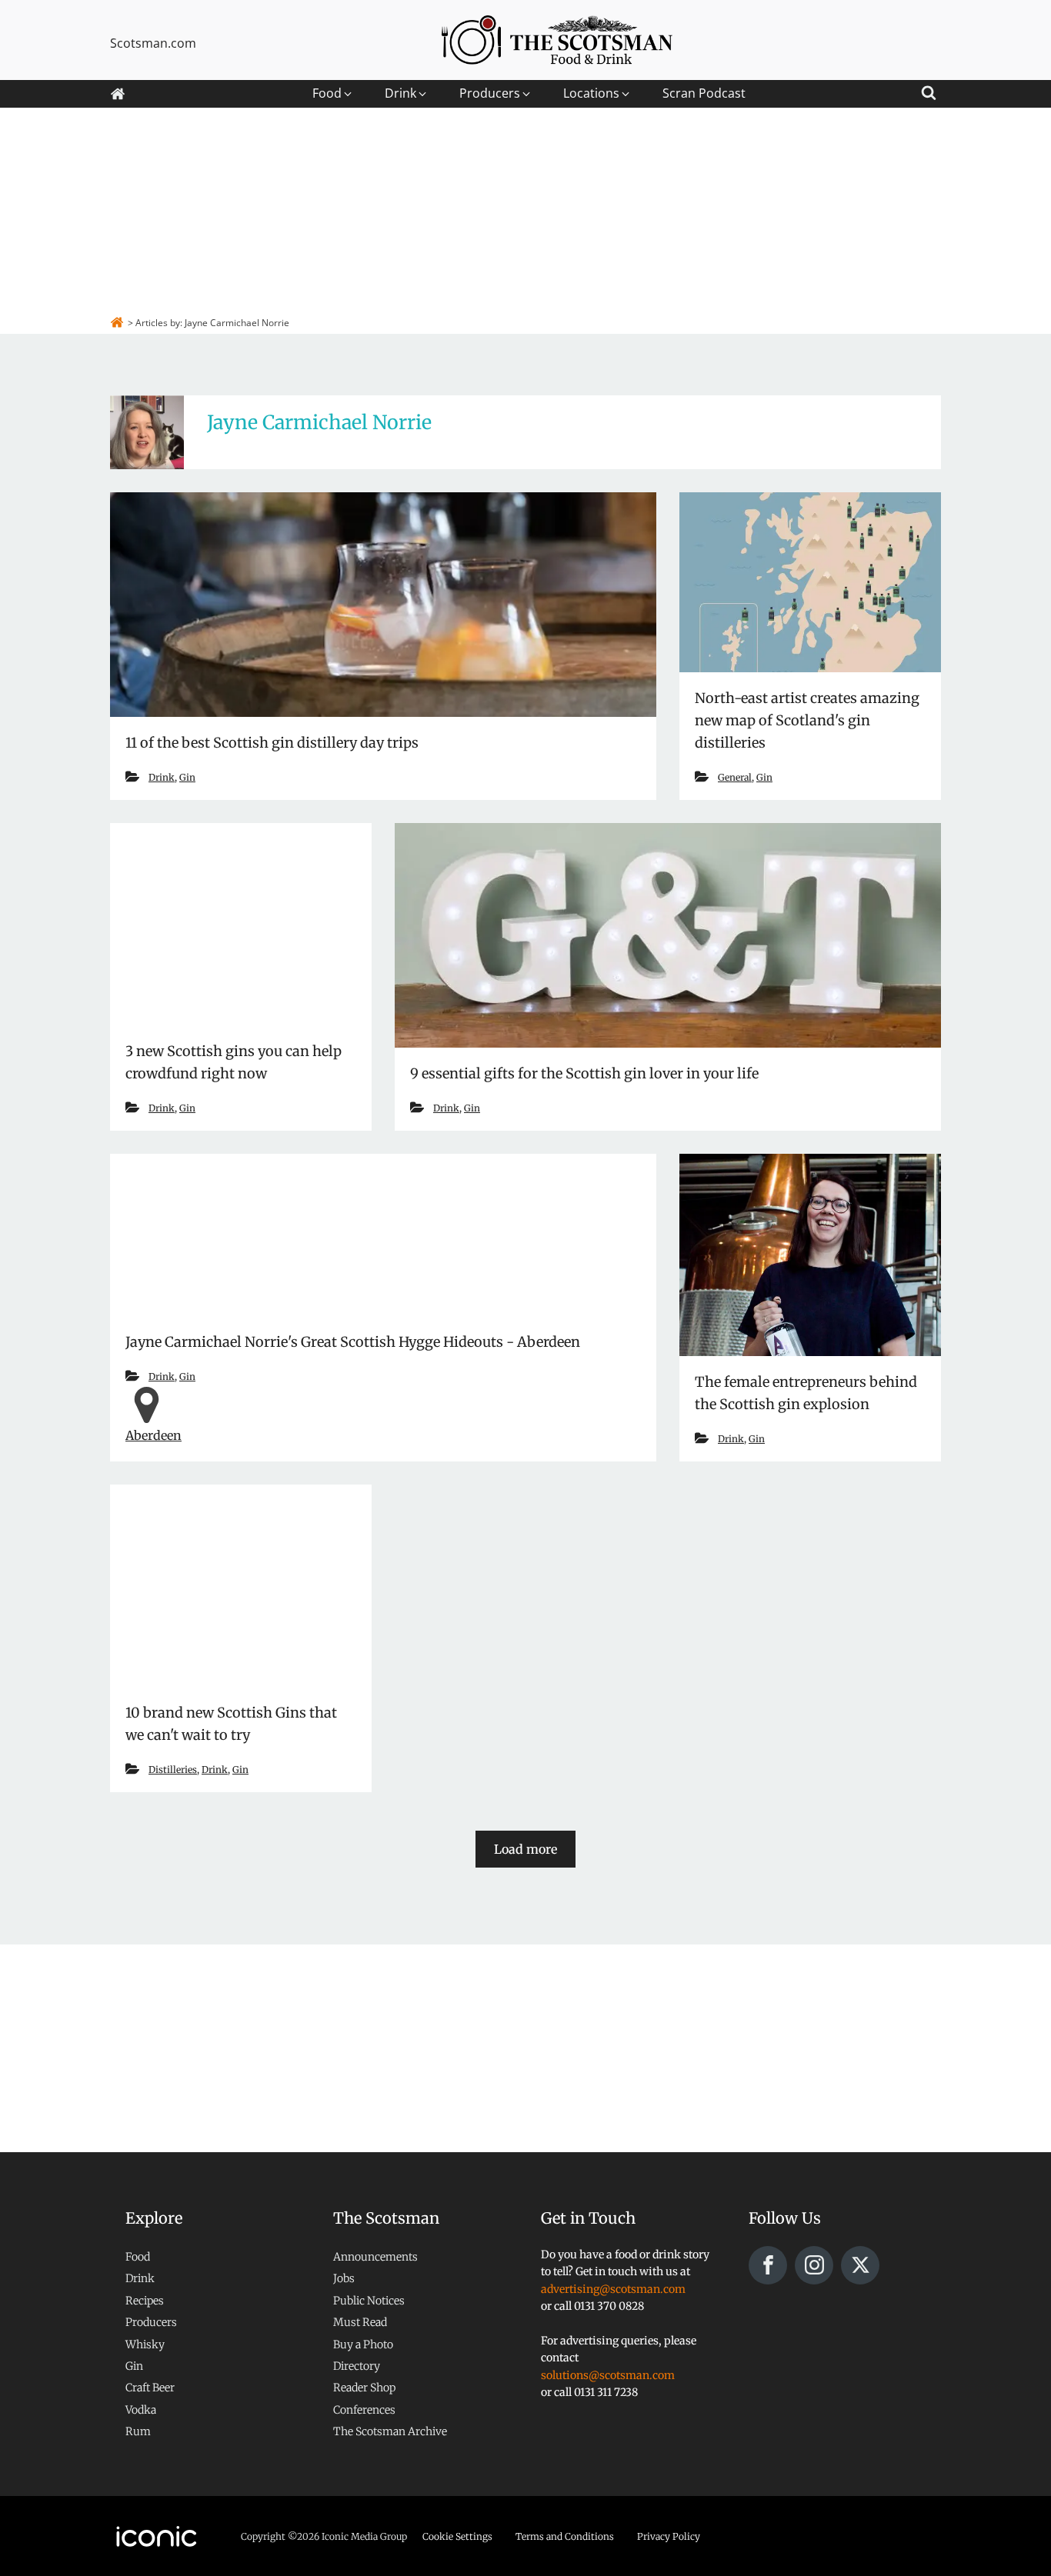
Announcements (375, 2257)
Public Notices (369, 2301)
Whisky (145, 2344)
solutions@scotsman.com (608, 2375)
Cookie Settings (457, 2536)
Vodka (141, 2410)
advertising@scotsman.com (613, 2289)
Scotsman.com (153, 43)
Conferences (364, 2410)
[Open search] (929, 90)
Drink (162, 777)
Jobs (344, 2278)
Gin (187, 777)
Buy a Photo (363, 2344)
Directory (357, 2366)
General (735, 777)
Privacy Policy (669, 2536)
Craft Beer (150, 2388)
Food (138, 2257)
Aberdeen (153, 1435)
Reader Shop (364, 2388)
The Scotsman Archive (390, 2431)
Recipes (145, 2301)
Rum (138, 2431)
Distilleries (173, 1770)
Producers (151, 2322)
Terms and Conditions (565, 2536)
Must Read (360, 2322)
